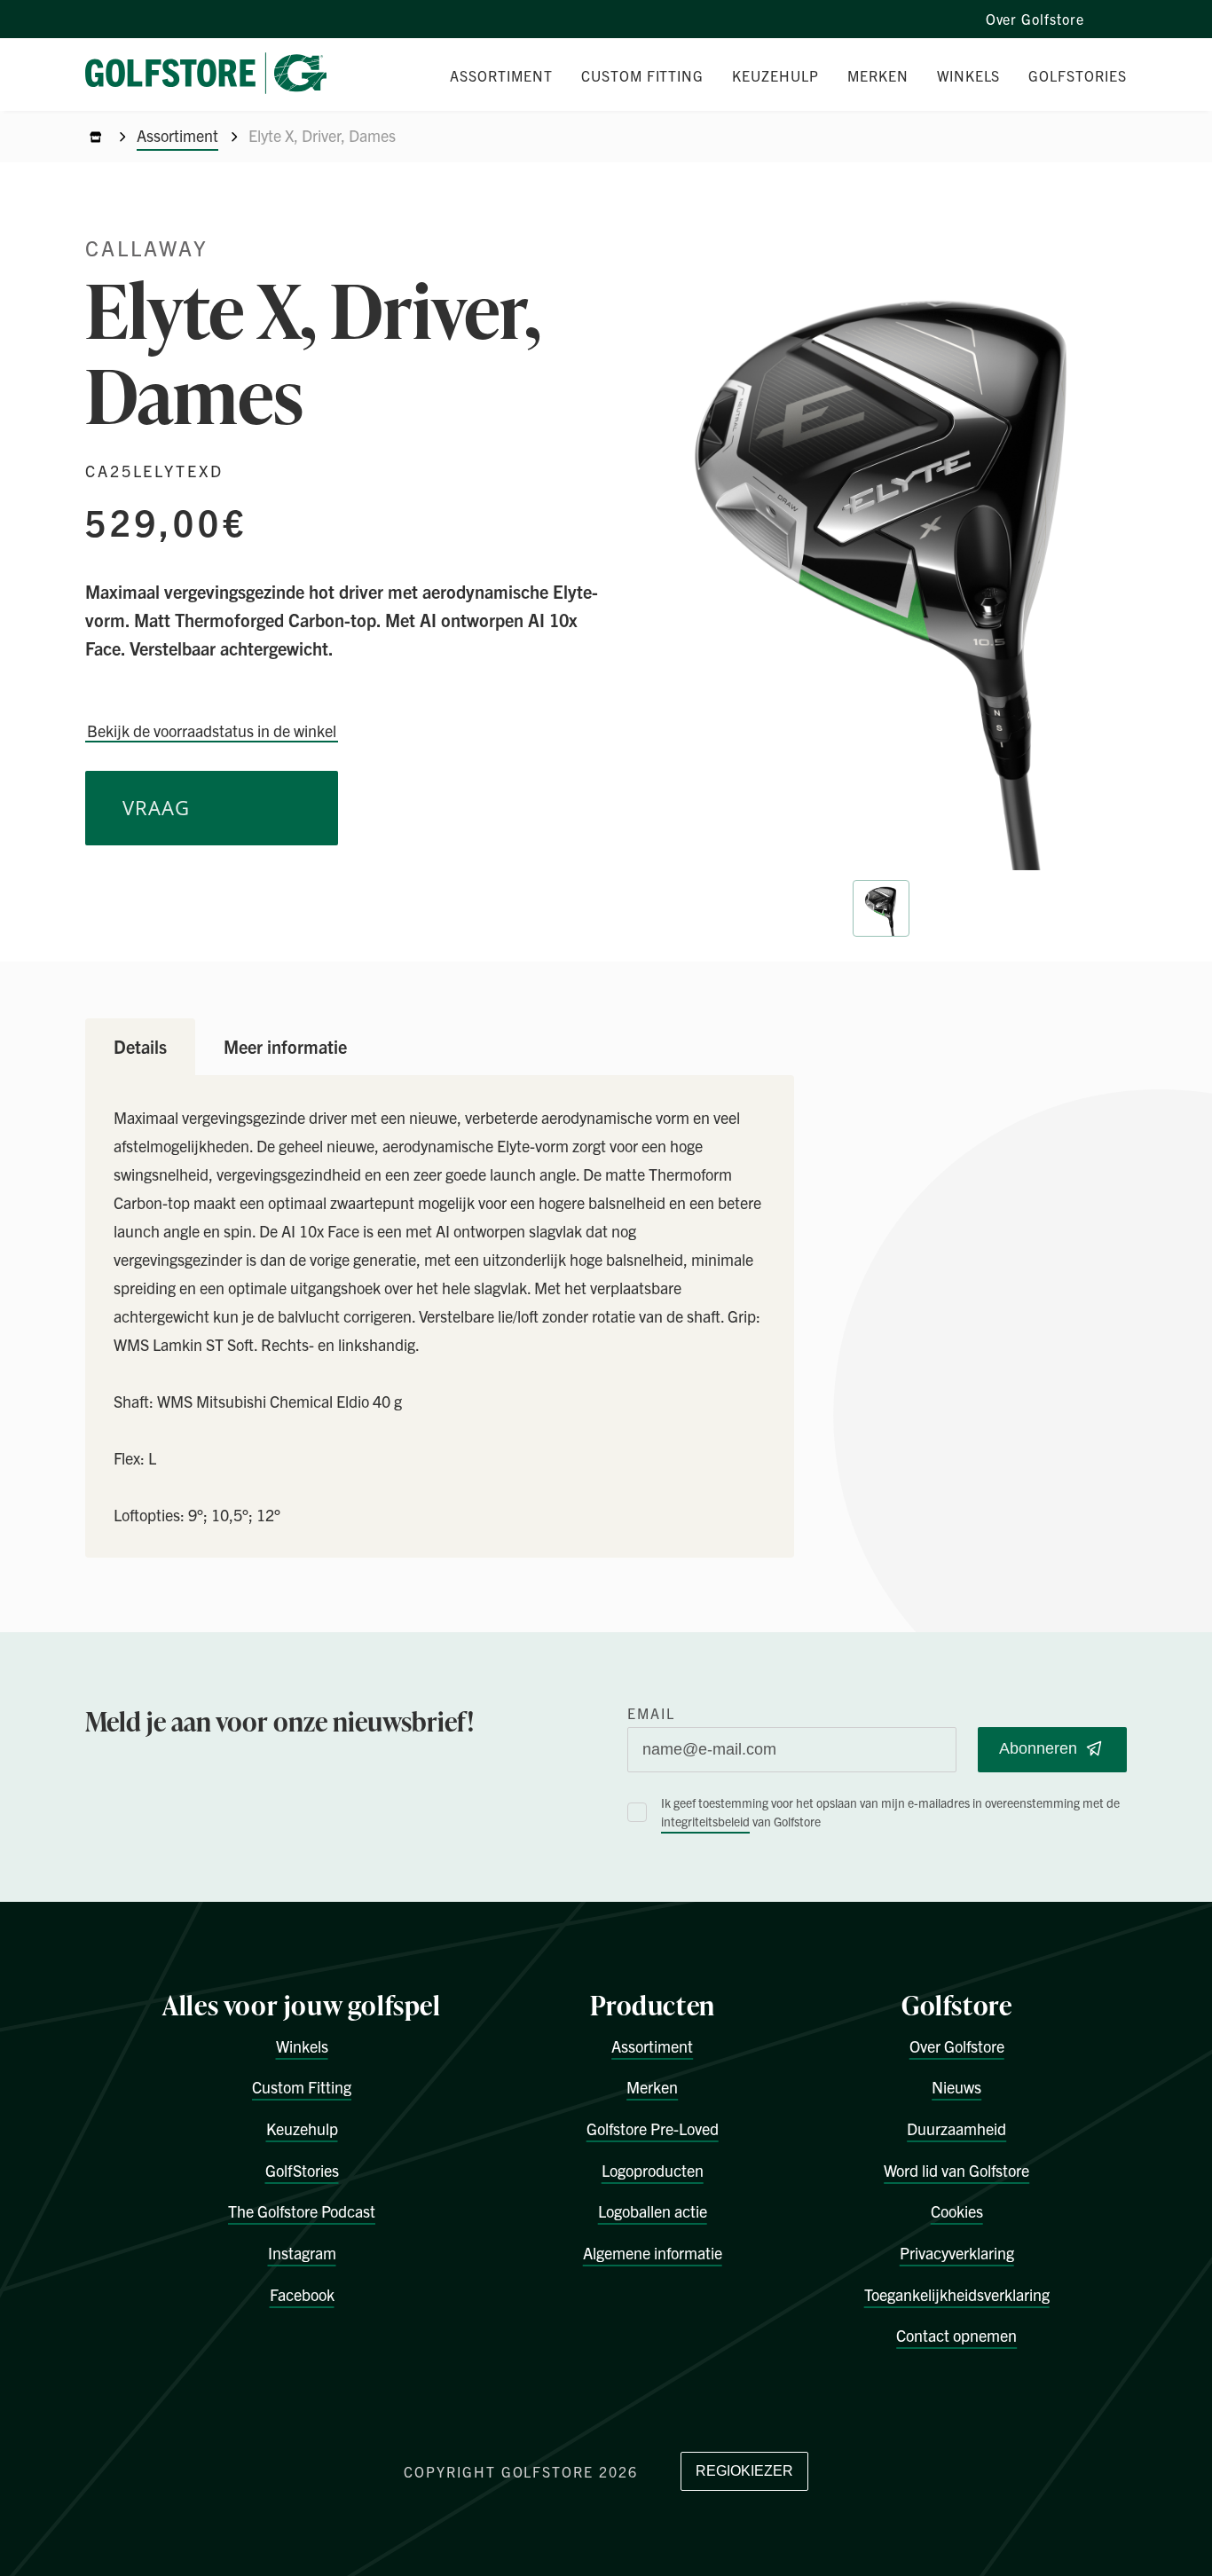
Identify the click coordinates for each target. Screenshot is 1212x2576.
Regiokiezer (744, 2471)
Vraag (156, 808)
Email (651, 1713)
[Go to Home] (96, 137)
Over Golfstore (1035, 19)
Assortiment (177, 135)
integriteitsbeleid (705, 1821)
